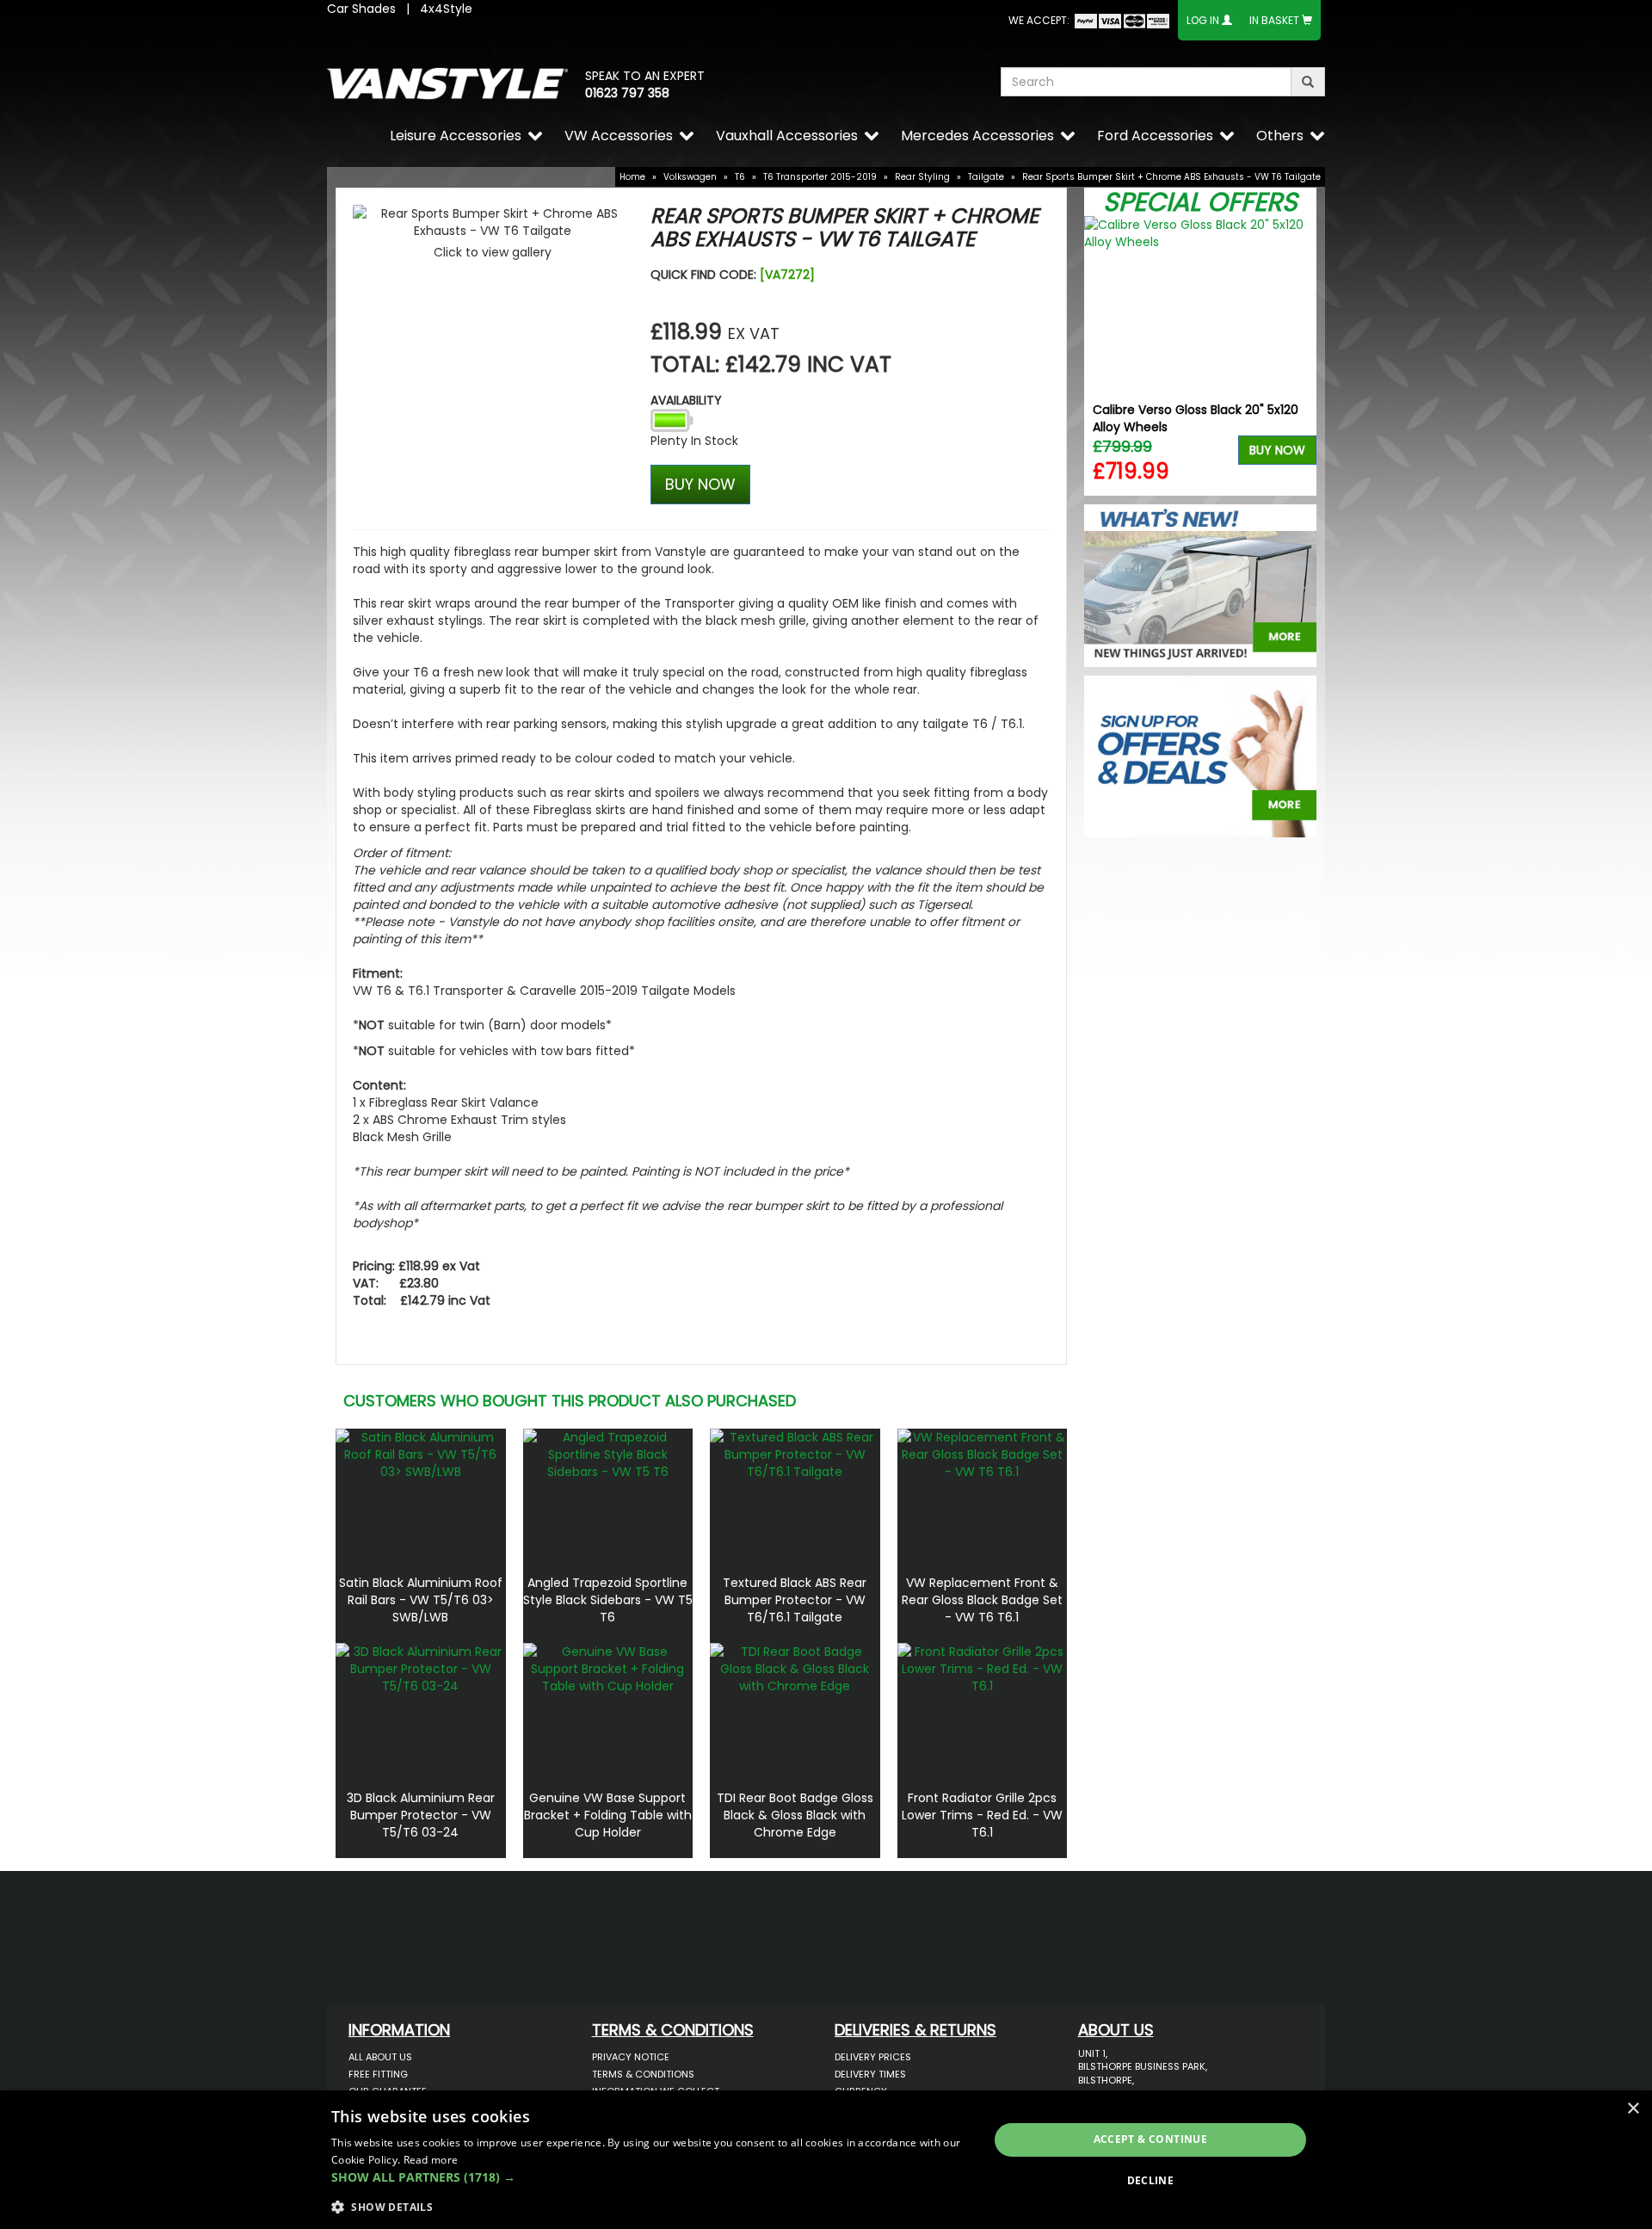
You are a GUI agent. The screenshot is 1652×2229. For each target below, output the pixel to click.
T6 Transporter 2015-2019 (820, 177)
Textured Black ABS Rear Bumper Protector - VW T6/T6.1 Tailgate (795, 1600)
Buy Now (1277, 450)
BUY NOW (700, 484)
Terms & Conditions (643, 2074)
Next (1297, 356)
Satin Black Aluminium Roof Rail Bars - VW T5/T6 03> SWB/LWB (421, 1600)
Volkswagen (690, 177)
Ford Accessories (1155, 136)
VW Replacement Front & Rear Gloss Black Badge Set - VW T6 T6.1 (982, 1600)
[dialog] (826, 2160)
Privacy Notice (631, 2057)
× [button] (1633, 2109)
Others (1280, 136)
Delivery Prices (873, 2057)
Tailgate (986, 177)
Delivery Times (870, 2074)
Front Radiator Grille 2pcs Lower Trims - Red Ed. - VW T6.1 (982, 1815)
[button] (650, 2177)
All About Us (380, 2057)
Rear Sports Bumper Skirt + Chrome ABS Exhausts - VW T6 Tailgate (1171, 177)
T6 (740, 177)
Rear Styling (922, 177)
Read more (431, 2160)
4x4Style (446, 9)
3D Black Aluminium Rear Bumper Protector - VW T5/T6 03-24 (421, 1815)
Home (632, 177)
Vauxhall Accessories (787, 136)
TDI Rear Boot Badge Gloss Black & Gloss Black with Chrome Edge (795, 1815)
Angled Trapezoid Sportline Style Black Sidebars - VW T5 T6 (608, 1600)
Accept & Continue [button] (1151, 2139)
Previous (1103, 356)
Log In (1203, 20)
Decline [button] (1151, 2180)
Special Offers (1200, 202)
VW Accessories (619, 136)
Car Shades (361, 9)
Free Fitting (378, 2074)
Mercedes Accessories (977, 136)
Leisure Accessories (456, 136)
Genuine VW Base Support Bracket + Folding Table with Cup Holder (608, 1815)
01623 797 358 (627, 93)
